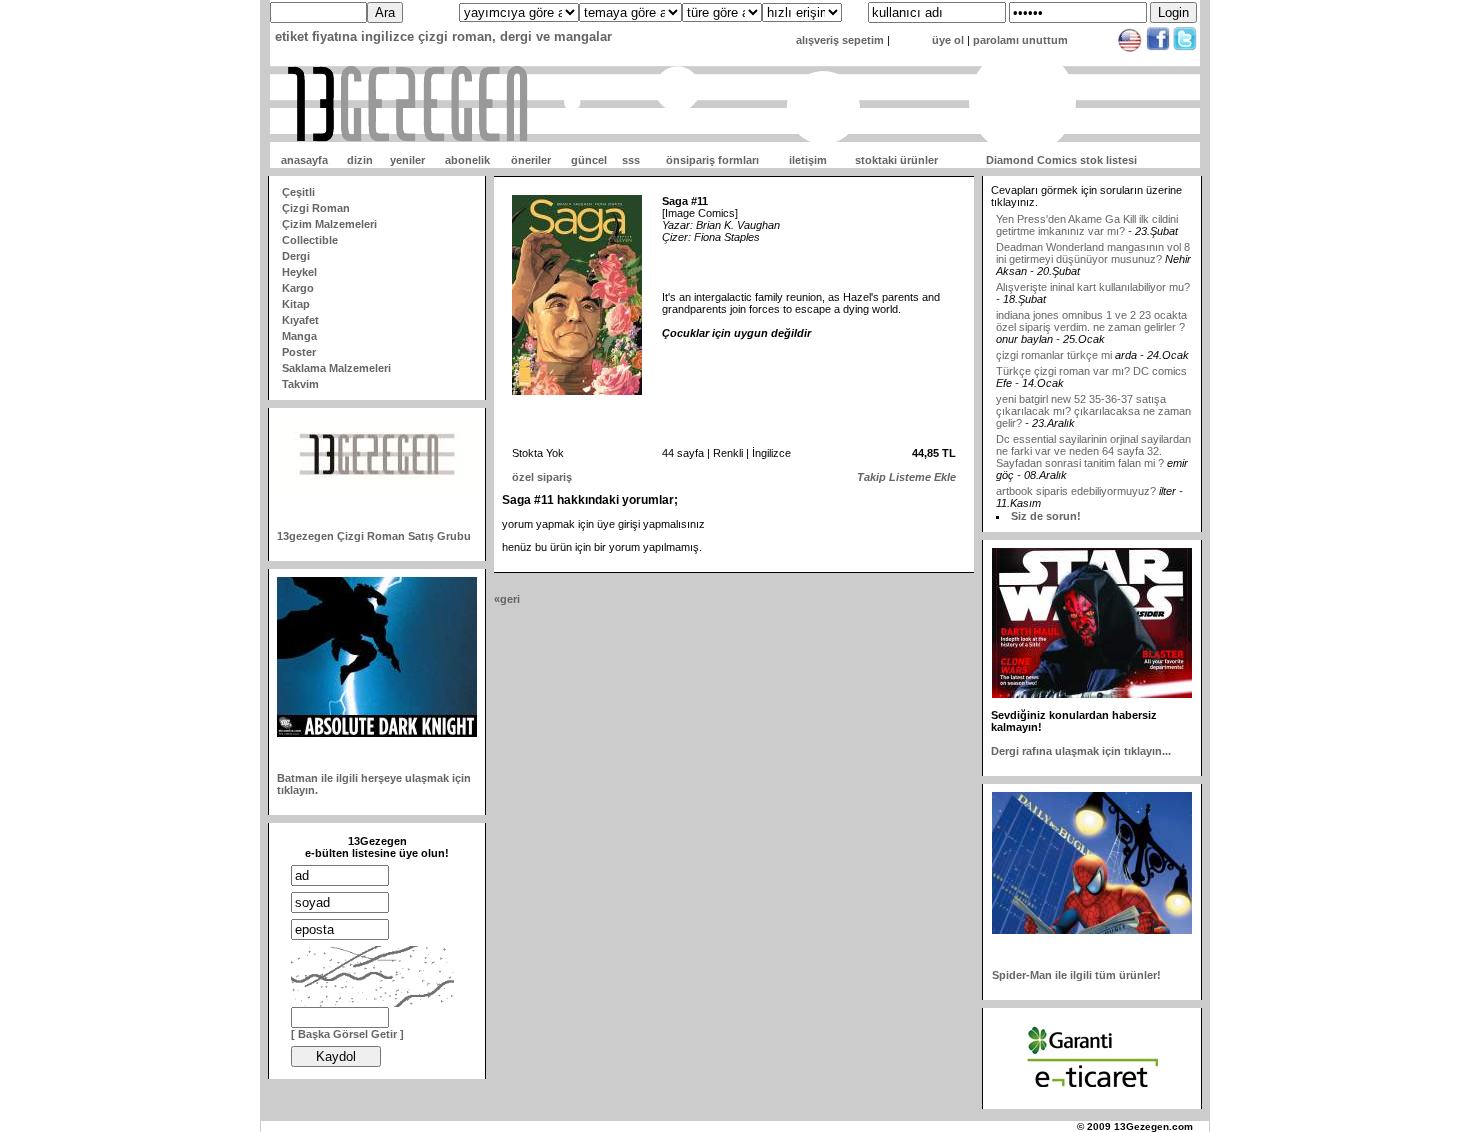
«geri (507, 599)
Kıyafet (300, 320)
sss (631, 160)
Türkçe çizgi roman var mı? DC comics (1091, 357)
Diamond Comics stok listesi (1061, 160)
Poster (299, 352)
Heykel (299, 272)
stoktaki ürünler (896, 160)
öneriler (531, 160)
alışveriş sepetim (840, 40)
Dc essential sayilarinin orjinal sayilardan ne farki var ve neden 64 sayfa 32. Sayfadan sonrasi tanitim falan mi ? (1093, 437)
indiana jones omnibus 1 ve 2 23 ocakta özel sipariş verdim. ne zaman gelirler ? (1091, 307)
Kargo (298, 288)
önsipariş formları (712, 160)
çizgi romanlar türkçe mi (1055, 341)
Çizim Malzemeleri (329, 224)
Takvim (300, 384)
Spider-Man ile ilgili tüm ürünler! (1076, 975)
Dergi (296, 256)
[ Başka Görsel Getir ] (347, 1034)
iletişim (808, 160)
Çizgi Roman (316, 208)
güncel (589, 160)
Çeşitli (298, 192)
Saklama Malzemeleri (336, 368)
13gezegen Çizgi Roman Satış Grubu (374, 536)
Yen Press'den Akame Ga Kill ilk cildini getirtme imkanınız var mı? (1087, 211)
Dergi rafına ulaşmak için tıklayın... (1081, 751)
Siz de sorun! (1046, 516)
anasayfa (304, 160)
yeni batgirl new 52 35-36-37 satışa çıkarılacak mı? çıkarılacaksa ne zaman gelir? (1093, 397)
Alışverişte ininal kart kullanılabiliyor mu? (1093, 273)
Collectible (310, 240)
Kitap (296, 304)
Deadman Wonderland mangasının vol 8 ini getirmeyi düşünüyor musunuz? (1093, 239)
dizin (360, 160)
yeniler (407, 160)
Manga (299, 336)
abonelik (467, 160)
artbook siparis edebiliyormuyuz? (1076, 477)
